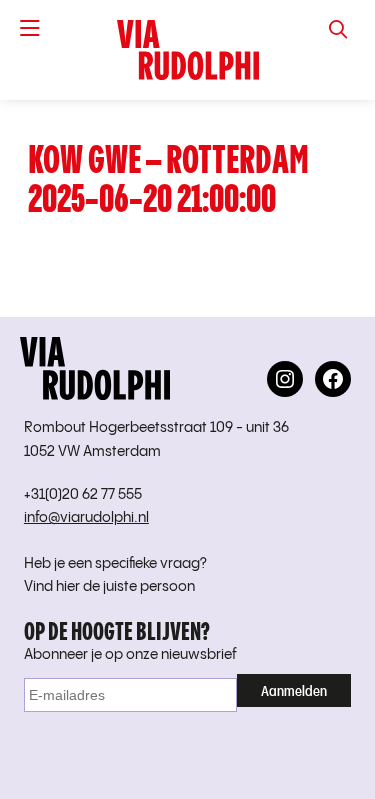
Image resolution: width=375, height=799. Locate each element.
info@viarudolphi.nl (86, 518)
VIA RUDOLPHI (187, 50)
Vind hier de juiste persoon (109, 587)
